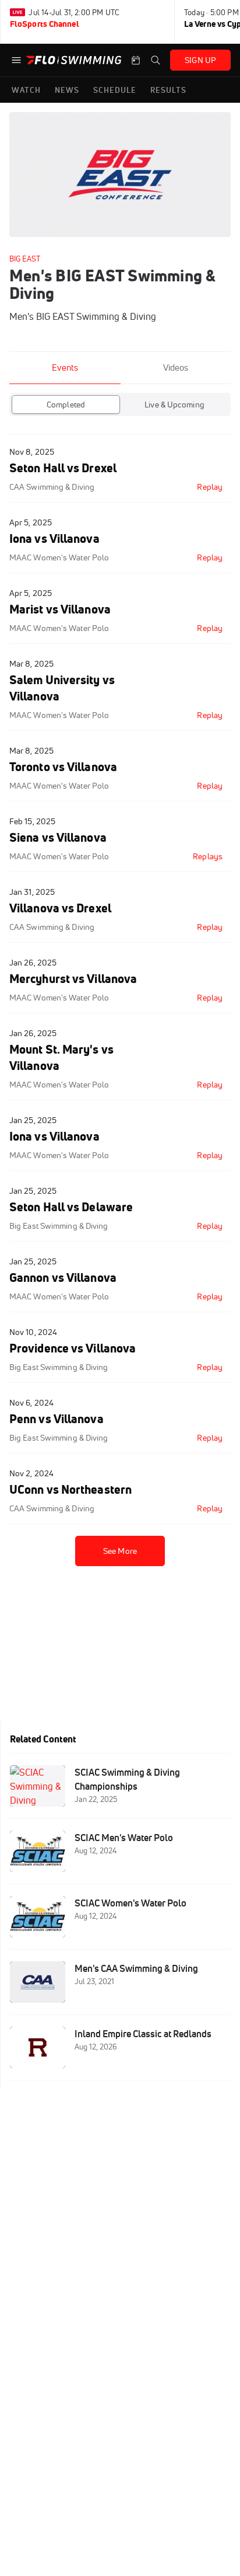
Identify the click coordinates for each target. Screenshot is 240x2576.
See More (120, 1551)
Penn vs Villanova (57, 1419)
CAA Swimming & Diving (52, 487)
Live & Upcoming (174, 405)
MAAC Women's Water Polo (59, 557)
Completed (66, 405)
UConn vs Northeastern (70, 1489)
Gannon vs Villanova (63, 1277)
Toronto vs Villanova (63, 767)
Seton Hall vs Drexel (63, 468)
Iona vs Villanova (54, 538)
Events (65, 367)
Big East (25, 259)
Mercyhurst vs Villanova (73, 979)
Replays (208, 856)
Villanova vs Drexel (60, 908)
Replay (210, 487)
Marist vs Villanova (60, 609)
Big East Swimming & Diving (59, 1226)
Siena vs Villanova (58, 837)
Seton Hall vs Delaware (71, 1207)
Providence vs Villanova (73, 1348)
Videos (176, 367)
